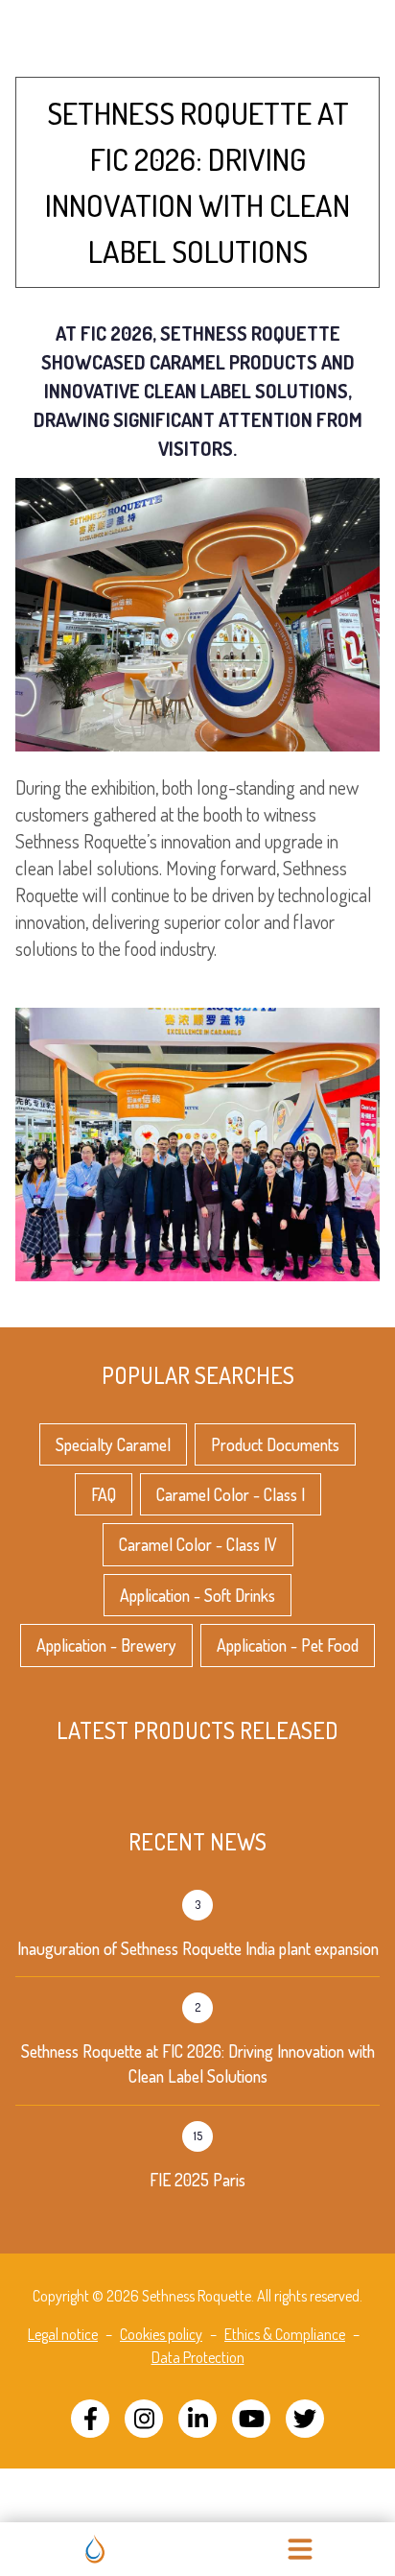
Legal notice (63, 2334)
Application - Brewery (106, 1645)
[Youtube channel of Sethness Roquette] (251, 2419)
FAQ (104, 1494)
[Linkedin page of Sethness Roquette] (197, 2419)
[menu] (300, 2549)
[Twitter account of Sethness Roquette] (305, 2419)
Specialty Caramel (113, 1444)
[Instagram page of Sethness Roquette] (144, 2419)
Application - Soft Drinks (197, 1595)
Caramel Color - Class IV (198, 1544)
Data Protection (198, 2357)
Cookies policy (161, 2334)
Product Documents (275, 1444)
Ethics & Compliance (285, 2334)
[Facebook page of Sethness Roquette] (90, 2419)
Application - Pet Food (288, 1645)
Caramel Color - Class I (231, 1494)
